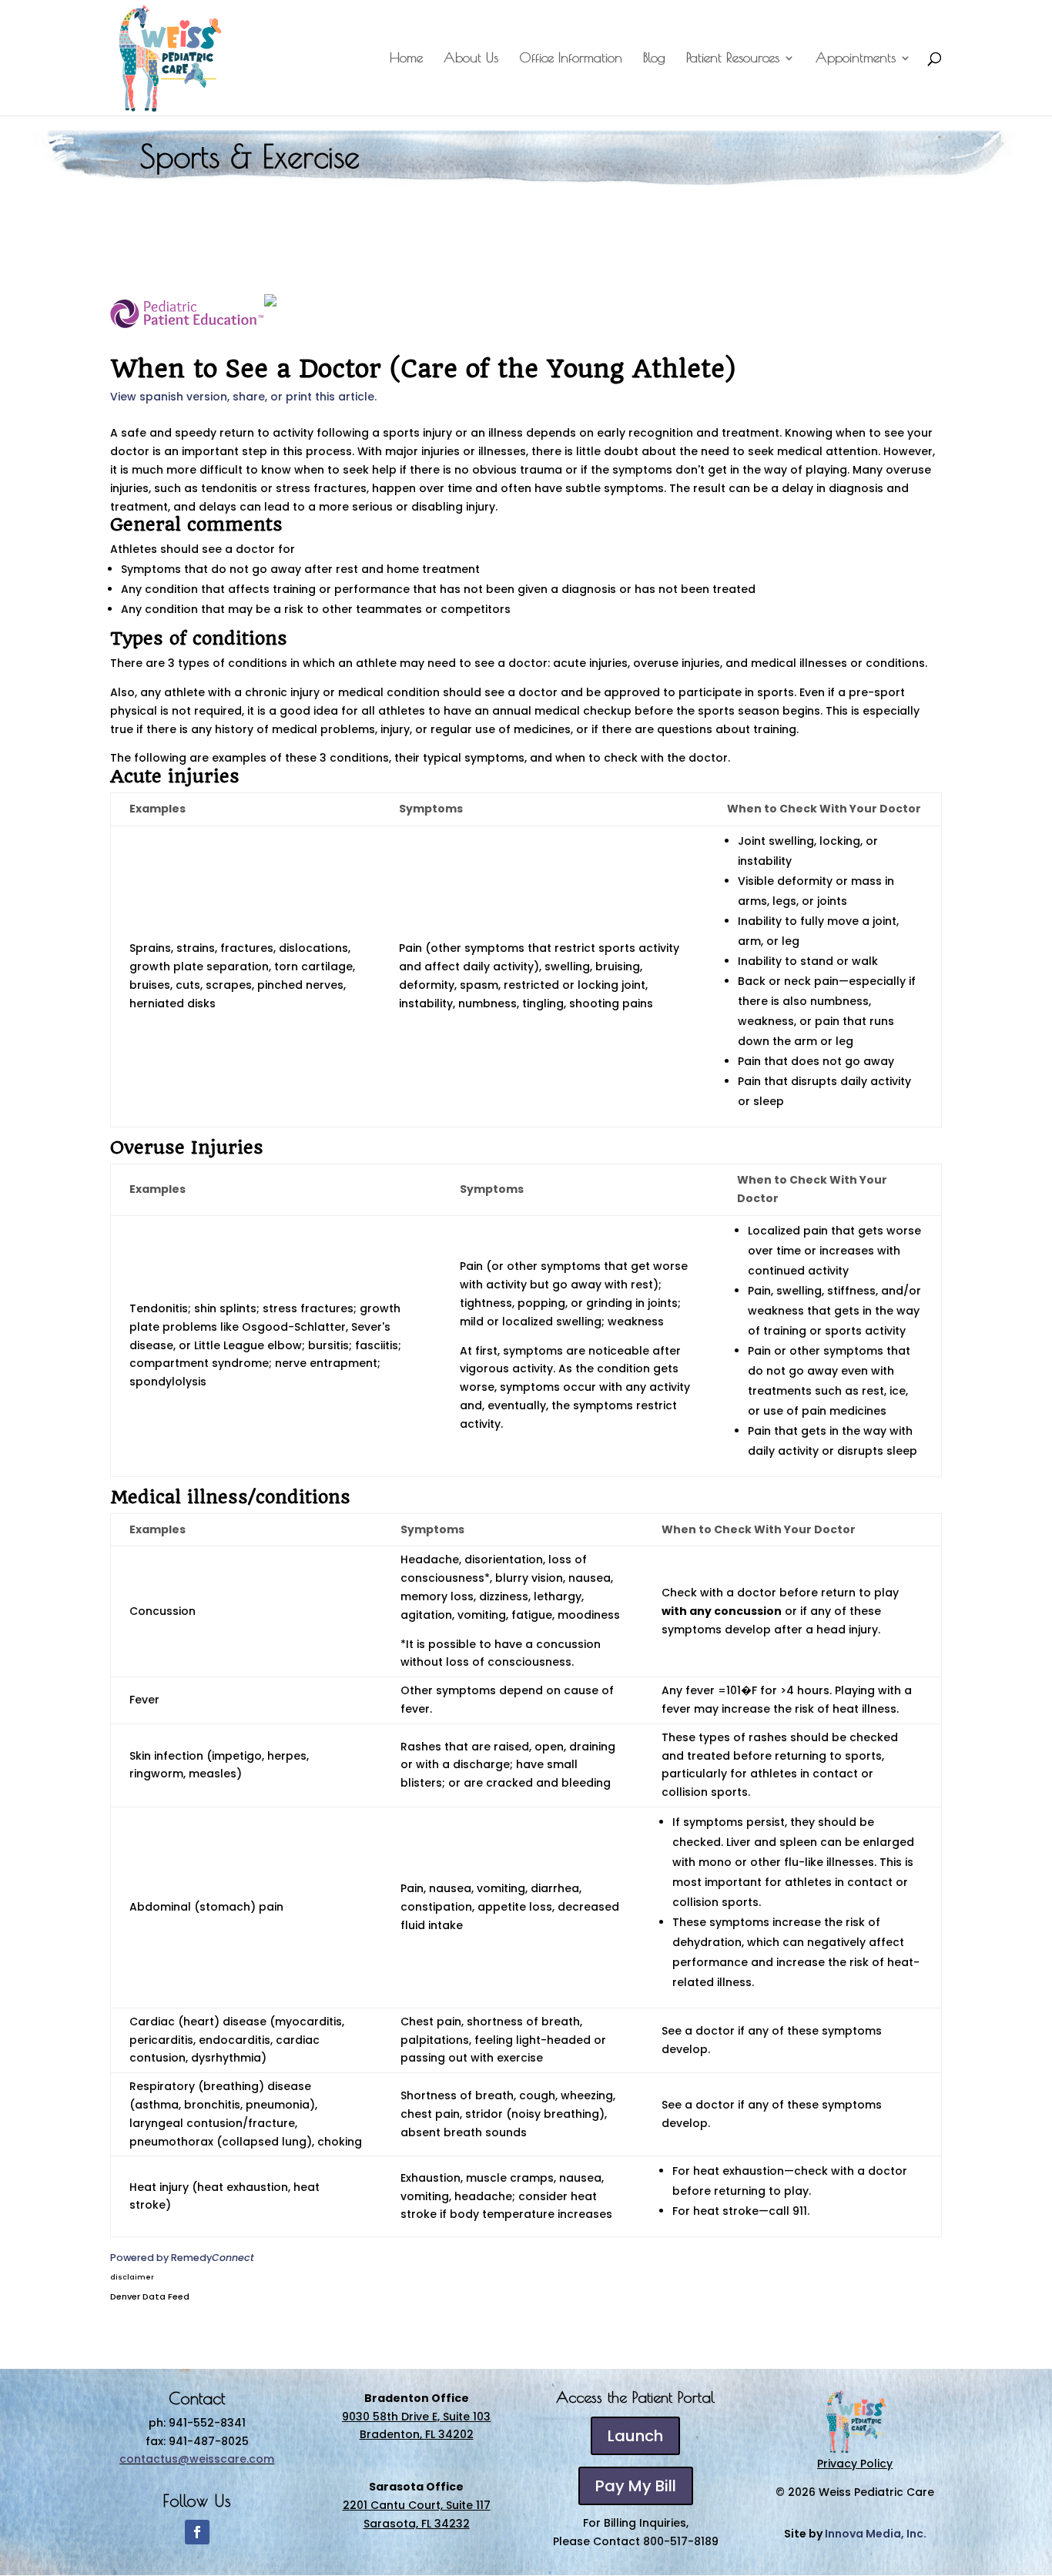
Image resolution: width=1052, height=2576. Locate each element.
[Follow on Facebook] (197, 2532)
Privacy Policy (855, 2464)
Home (406, 59)
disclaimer (132, 2277)
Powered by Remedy (182, 2258)
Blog (654, 59)
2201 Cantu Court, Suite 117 (417, 2505)
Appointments (856, 59)
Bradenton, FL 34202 (417, 2434)
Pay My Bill (636, 2486)
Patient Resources (733, 59)
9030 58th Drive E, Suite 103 (416, 2417)
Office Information (571, 59)
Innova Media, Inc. (876, 2534)
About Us (471, 59)
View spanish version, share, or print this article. (243, 397)
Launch (635, 2436)
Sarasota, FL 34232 (417, 2524)
